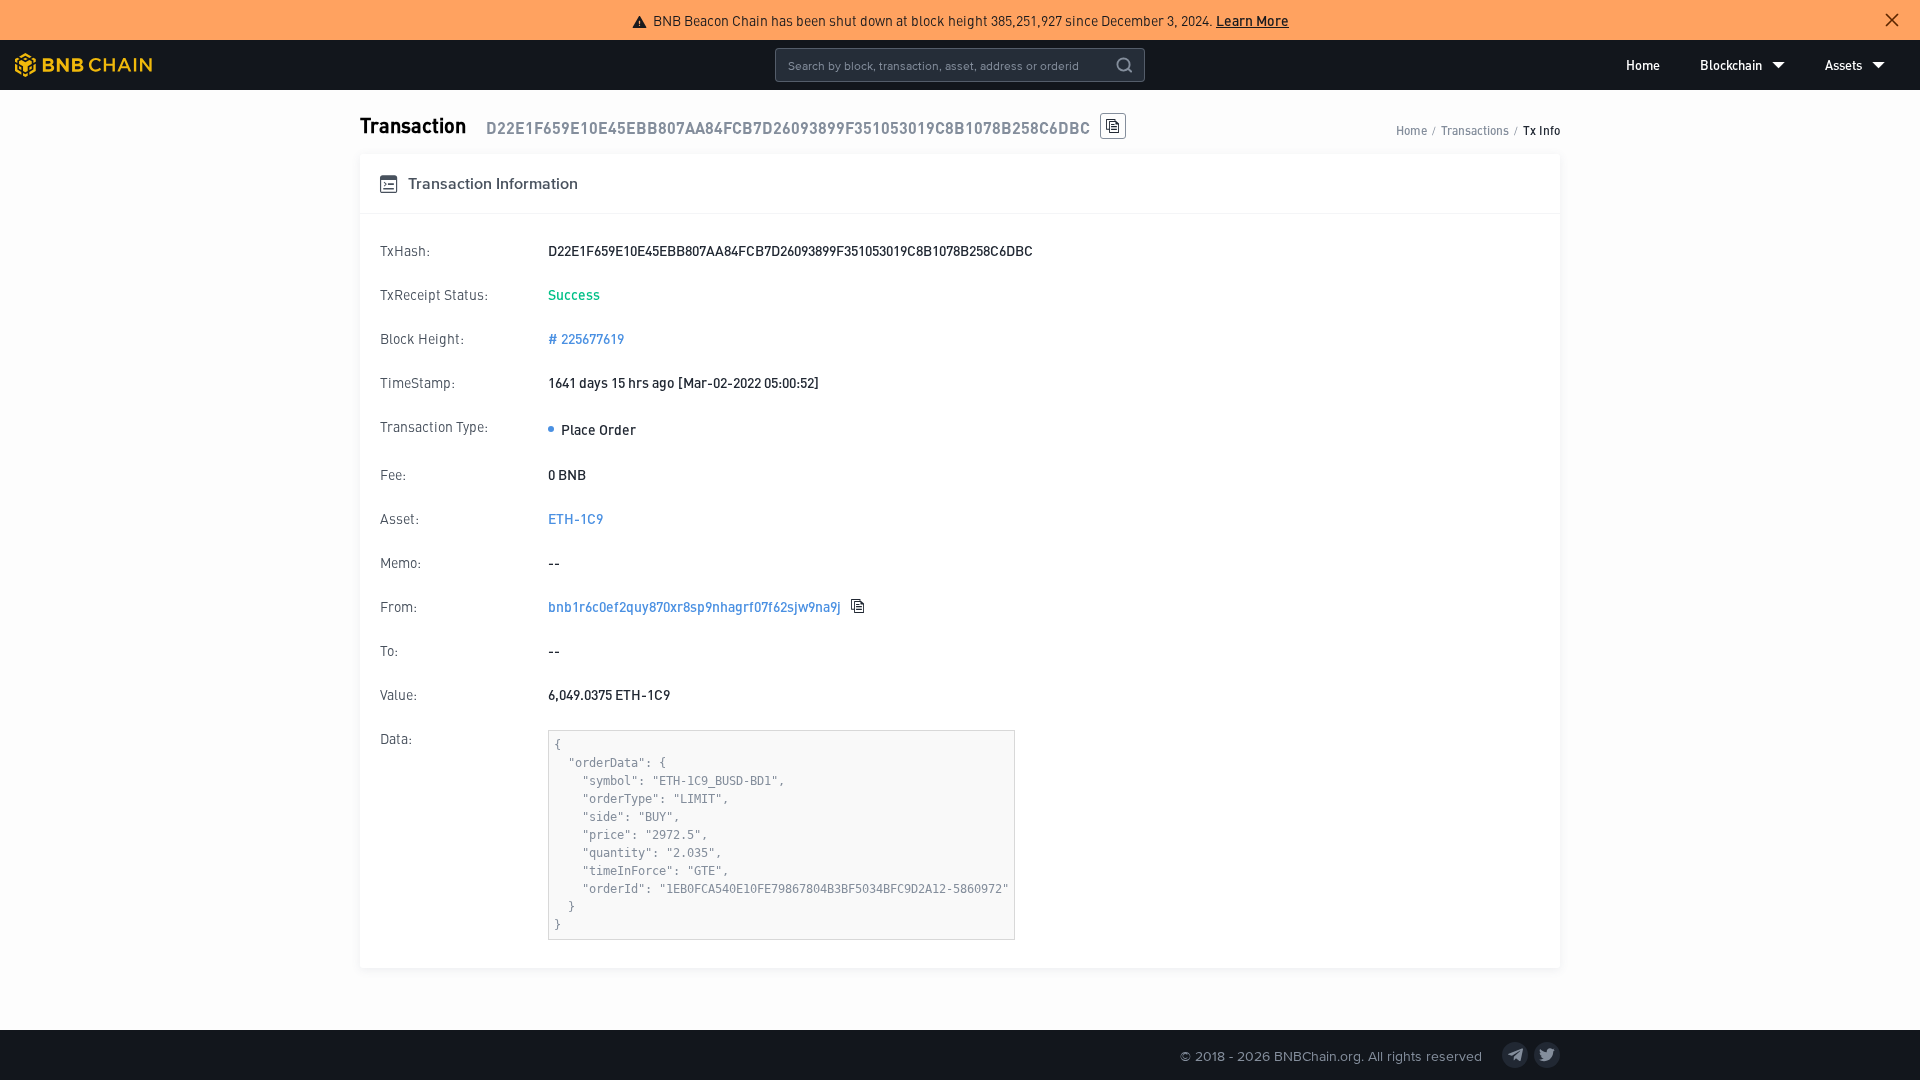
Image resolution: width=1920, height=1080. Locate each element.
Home (1643, 64)
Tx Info (1541, 129)
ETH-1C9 (575, 518)
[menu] (1755, 65)
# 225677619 (586, 338)
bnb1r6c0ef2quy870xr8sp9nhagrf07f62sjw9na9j (694, 606)
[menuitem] (1643, 65)
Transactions (1475, 129)
